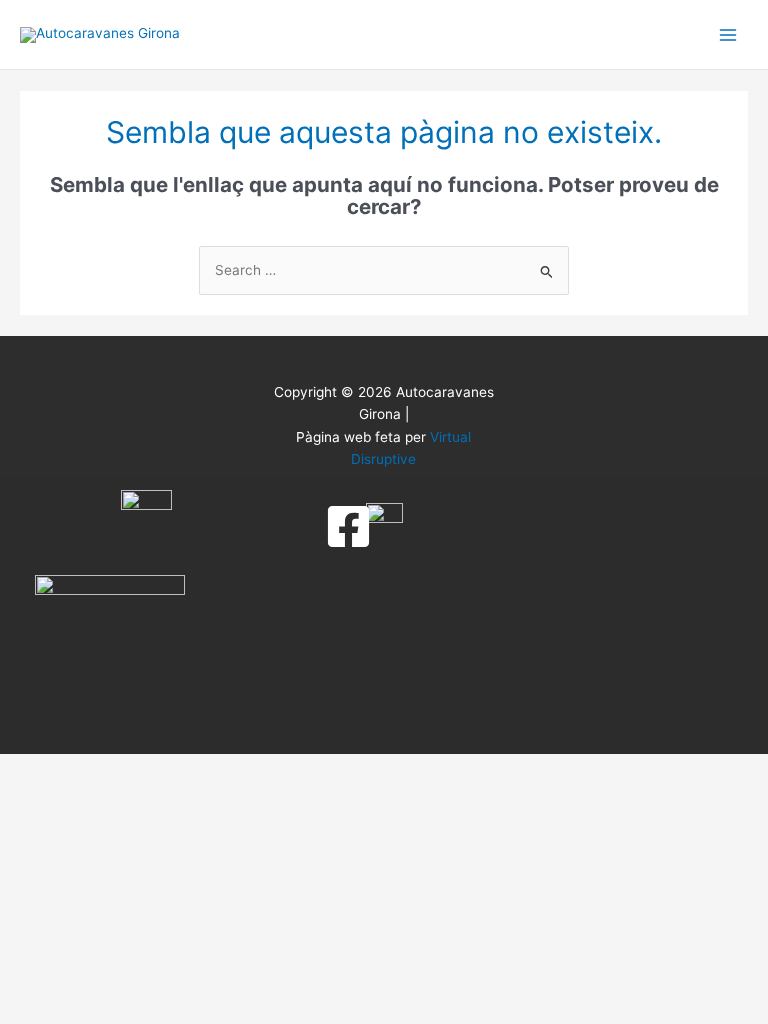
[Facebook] (348, 526)
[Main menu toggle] (728, 34)
